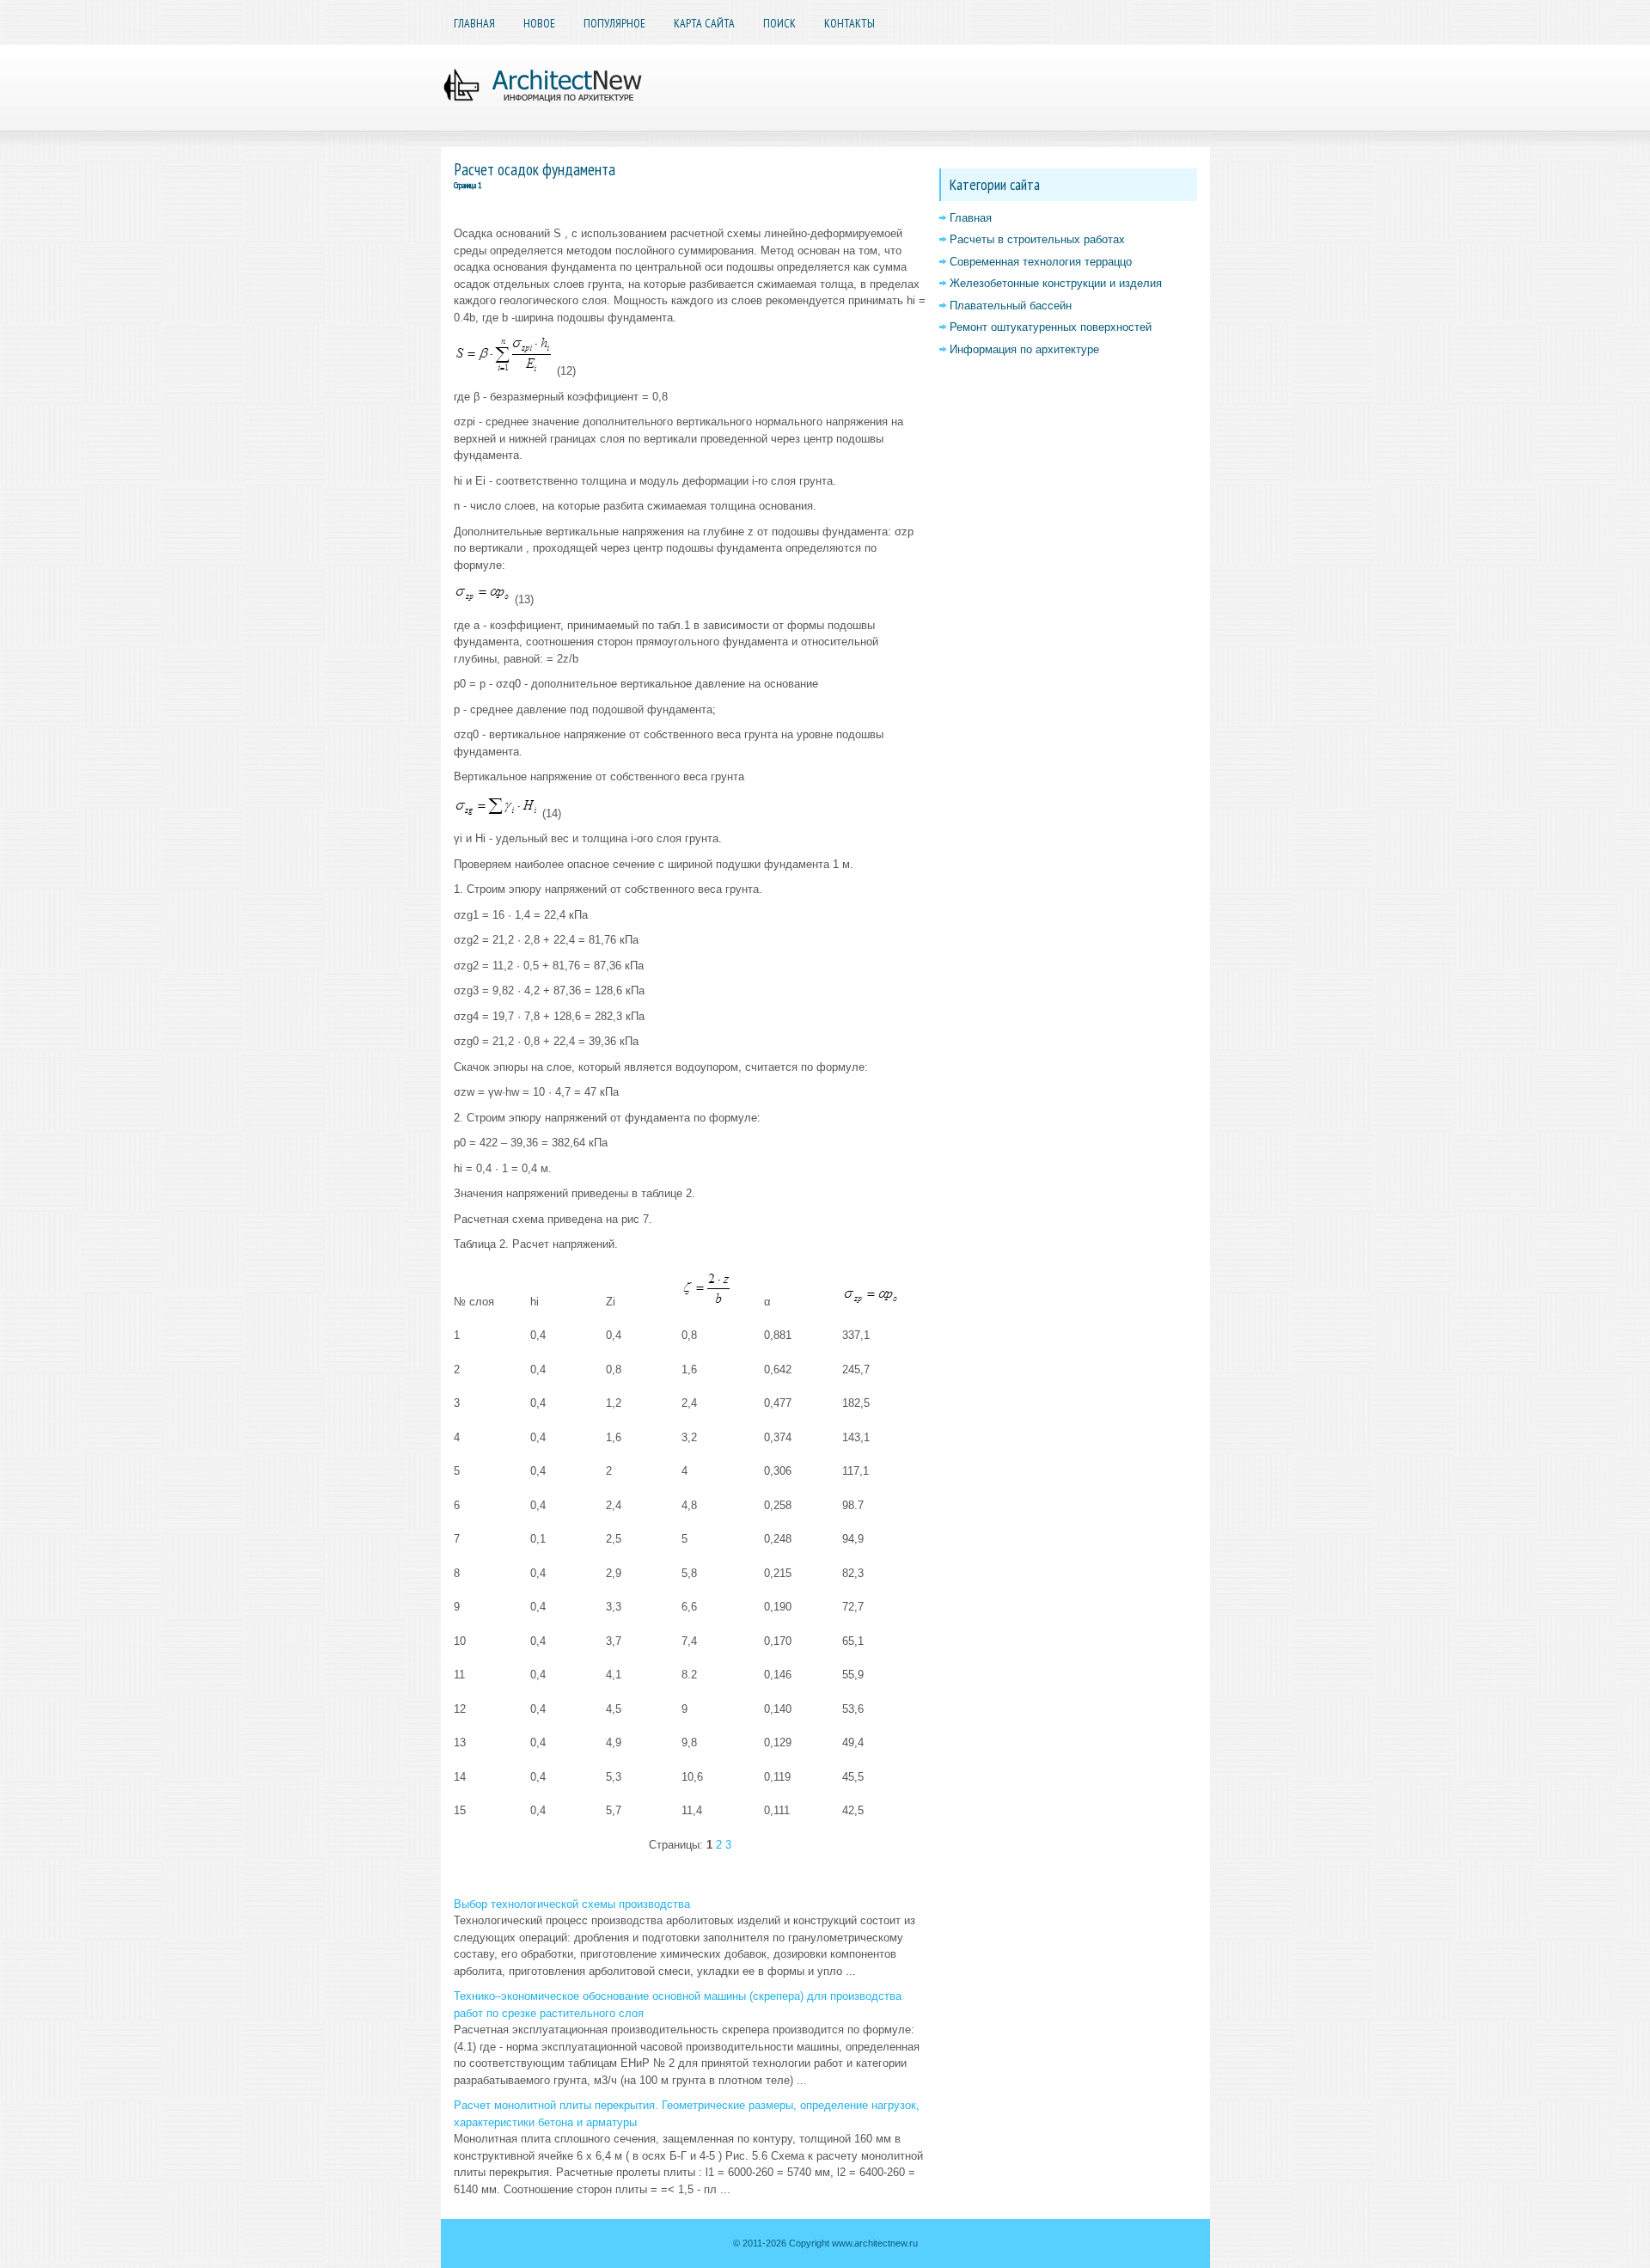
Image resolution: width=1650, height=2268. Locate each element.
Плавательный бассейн (1011, 306)
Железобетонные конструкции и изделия (1056, 283)
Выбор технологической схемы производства (572, 1904)
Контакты (849, 23)
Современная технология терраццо (1041, 262)
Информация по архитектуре (1024, 349)
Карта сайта (704, 23)
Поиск (779, 23)
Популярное (614, 23)
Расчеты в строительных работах (1037, 239)
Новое (539, 23)
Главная (474, 23)
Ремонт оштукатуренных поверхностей (1051, 327)
